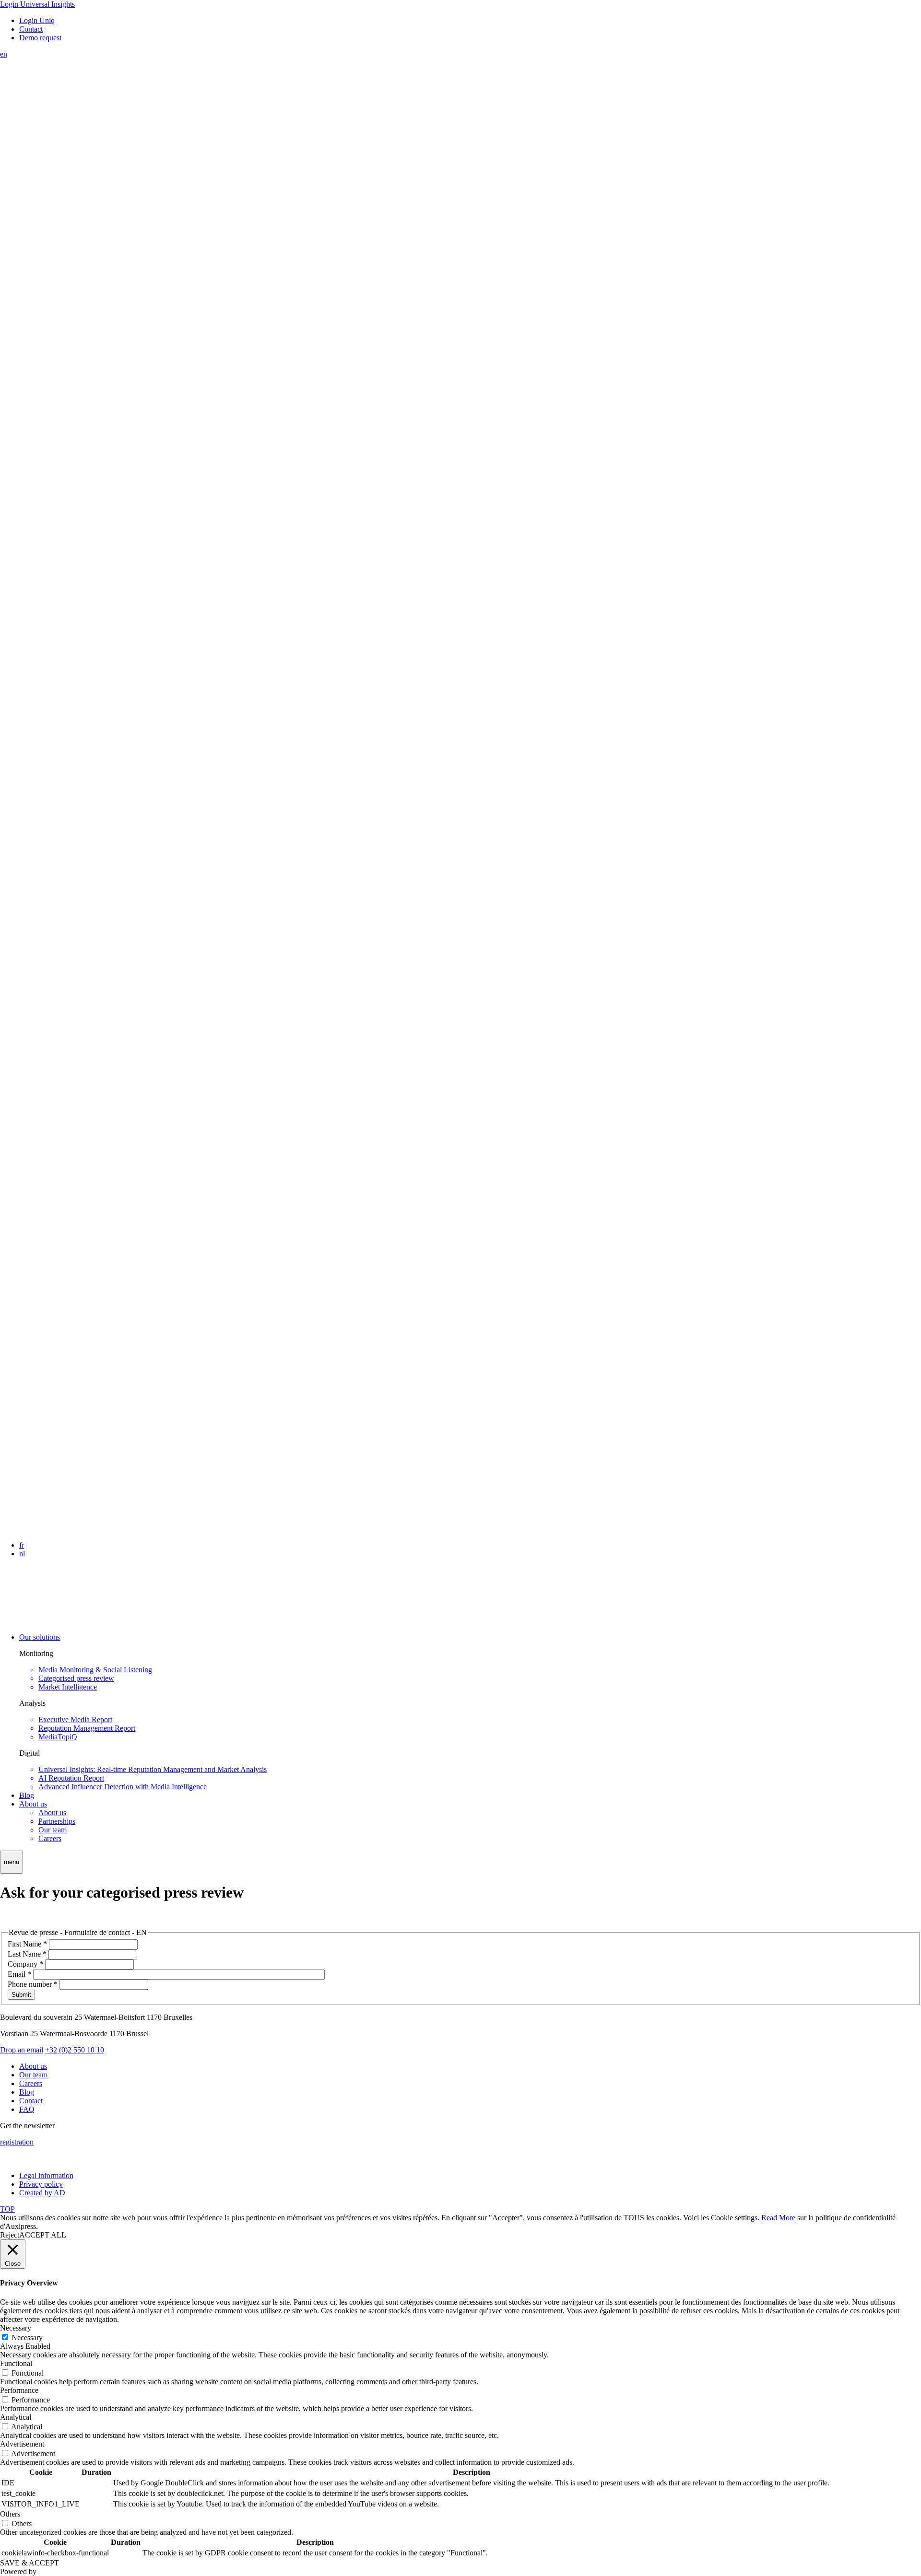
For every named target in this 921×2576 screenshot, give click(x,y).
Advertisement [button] (22, 2444)
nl (22, 1554)
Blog (27, 1795)
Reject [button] (10, 2235)
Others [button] (10, 2514)
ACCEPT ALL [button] (43, 2235)
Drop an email (22, 2050)
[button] (12, 1862)
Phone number (33, 1984)
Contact (31, 2101)
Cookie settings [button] (734, 2218)
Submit (21, 1995)
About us (33, 1804)
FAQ (27, 2109)
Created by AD (42, 2193)
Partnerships (57, 1821)
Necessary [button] (16, 2328)
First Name (27, 1944)
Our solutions (40, 1637)
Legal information (46, 2175)
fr (22, 1545)
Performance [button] (19, 2390)
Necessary (27, 2337)
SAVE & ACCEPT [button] (30, 2563)
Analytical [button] (16, 2417)
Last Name (27, 1954)
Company (25, 1964)
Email (19, 1974)
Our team (53, 1830)
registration (17, 2142)
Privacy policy (41, 2184)
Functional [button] (16, 2363)
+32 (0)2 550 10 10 (75, 2050)
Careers (50, 1838)
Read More (778, 2218)
